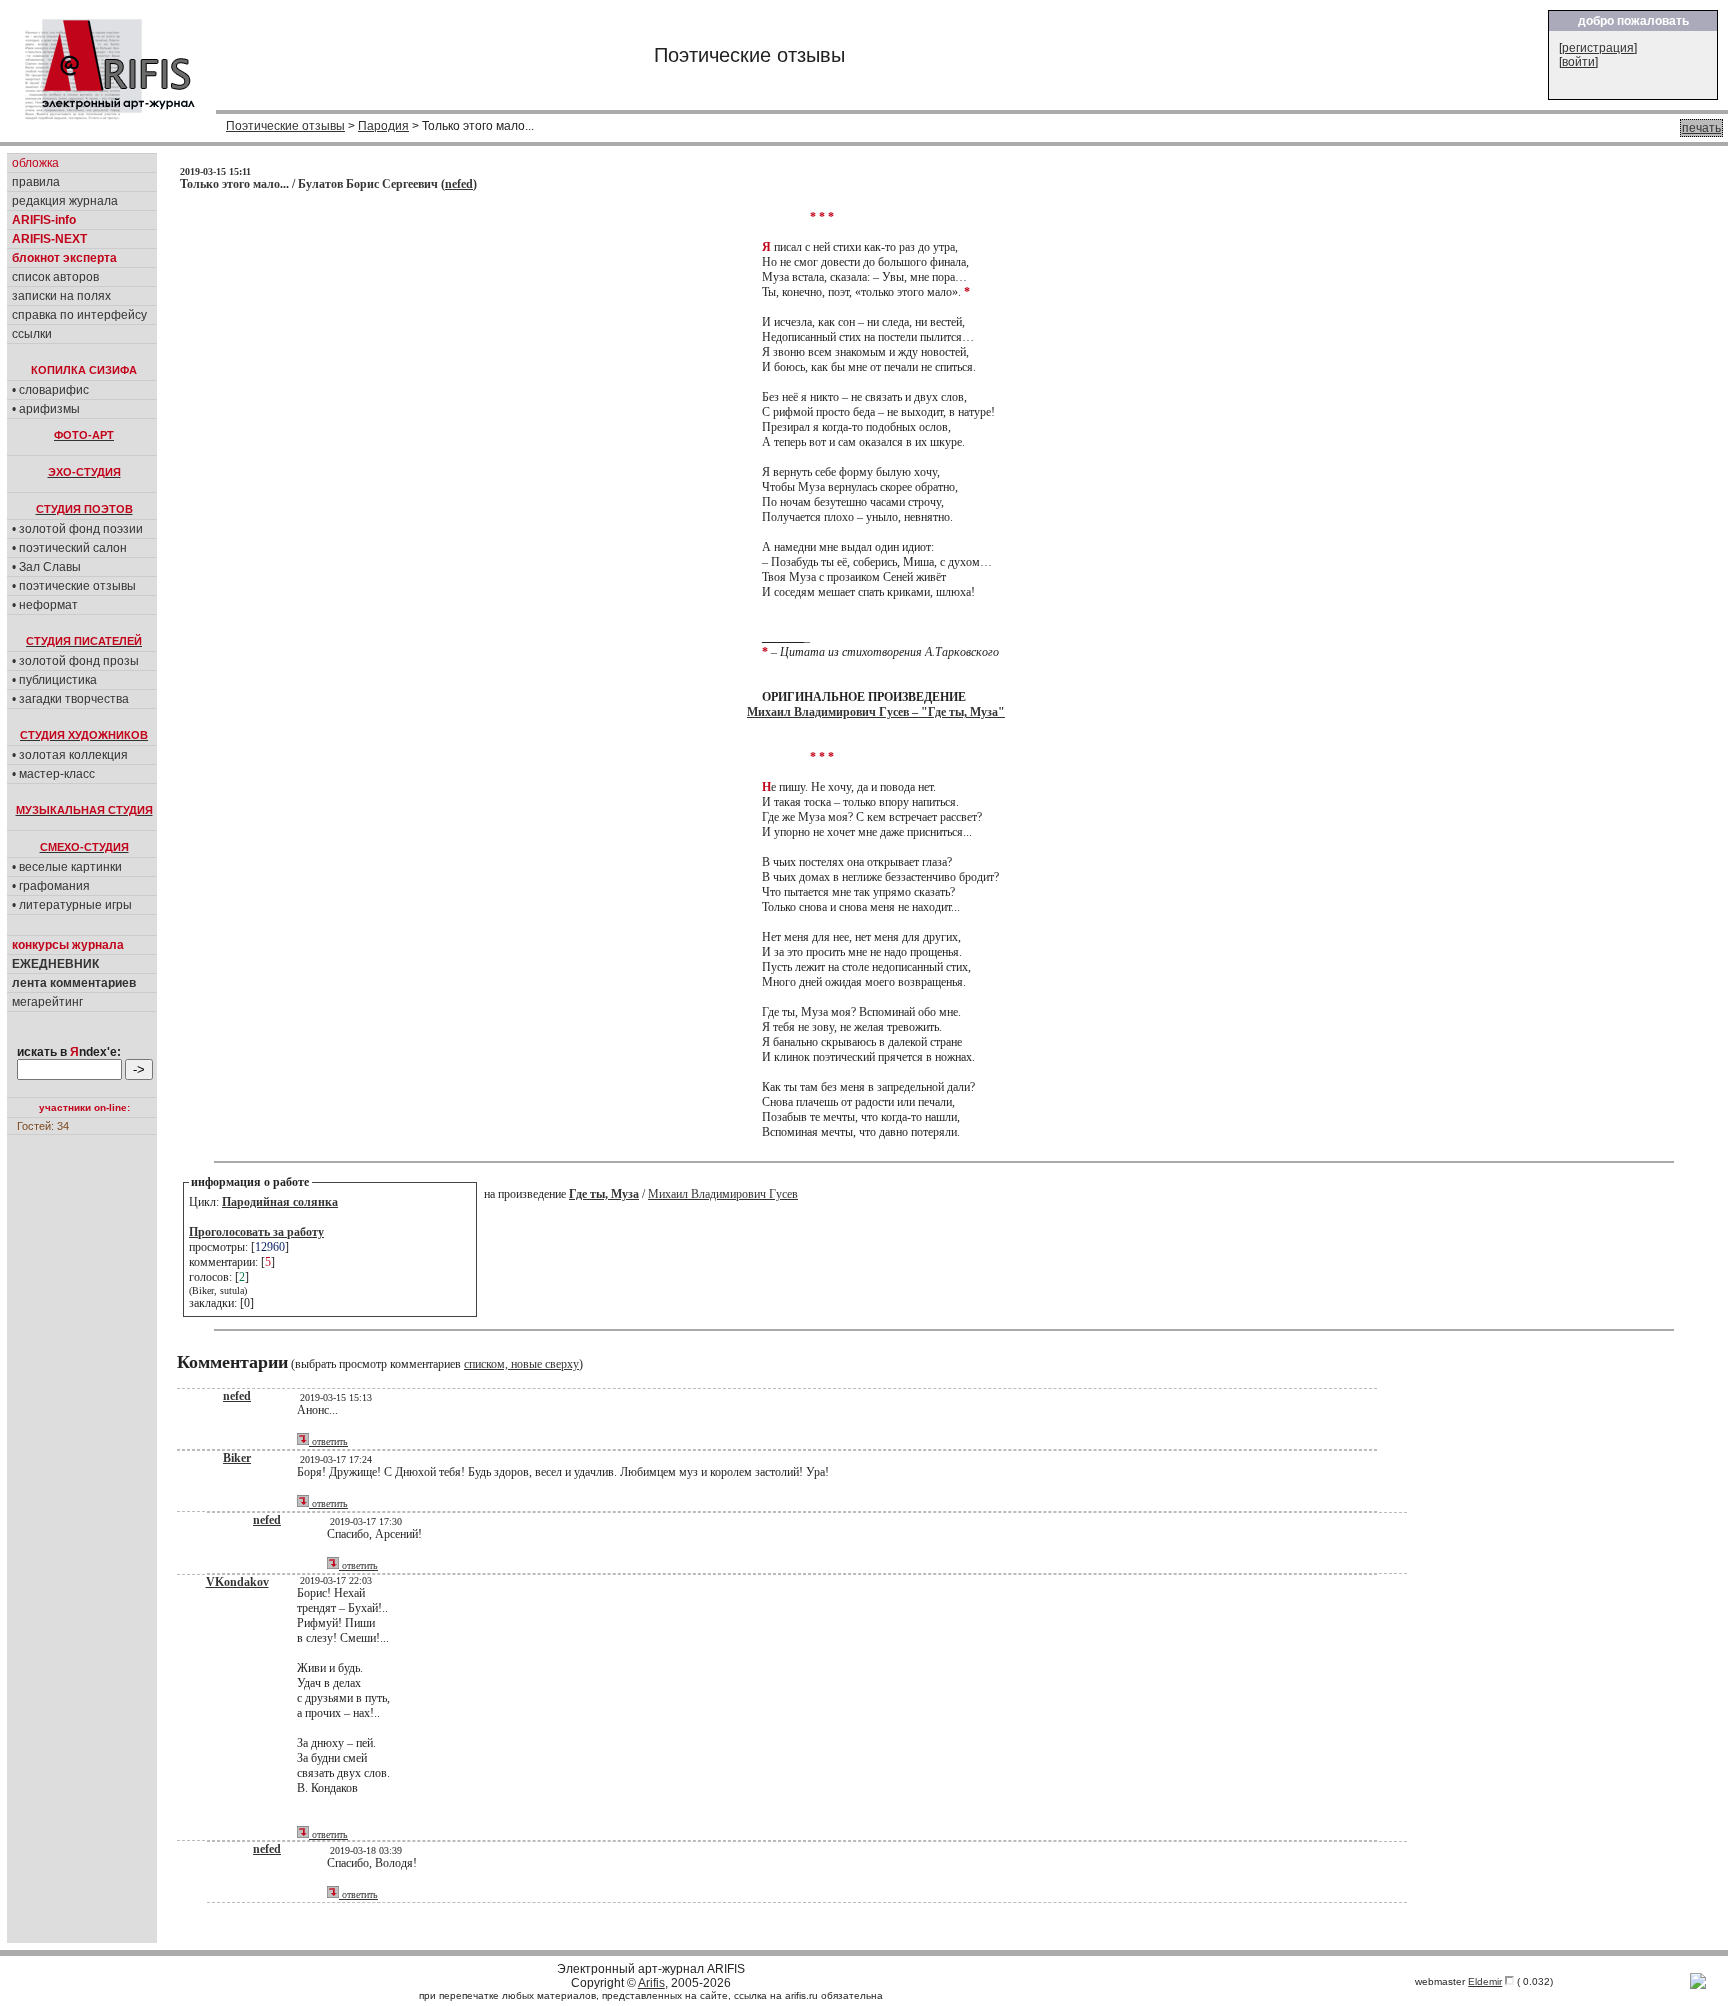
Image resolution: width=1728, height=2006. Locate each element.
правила (36, 182)
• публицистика (54, 680)
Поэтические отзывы (285, 126)
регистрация (1598, 48)
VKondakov (237, 1582)
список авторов (55, 277)
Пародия (383, 126)
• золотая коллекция (70, 755)
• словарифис (50, 390)
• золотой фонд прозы (75, 661)
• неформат (45, 605)
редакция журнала (65, 201)
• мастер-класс (53, 774)
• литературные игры (72, 905)
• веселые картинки (67, 867)
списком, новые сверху (521, 1364)
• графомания (51, 886)
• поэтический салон (69, 548)
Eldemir (1485, 1981)
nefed (459, 184)
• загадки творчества (70, 699)
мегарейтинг (47, 1002)
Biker (237, 1458)
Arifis (651, 1983)
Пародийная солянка (280, 1202)
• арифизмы (46, 409)
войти (1578, 62)
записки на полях (61, 296)
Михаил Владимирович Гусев (723, 1194)
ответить (328, 1441)
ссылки (32, 334)
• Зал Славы (46, 567)
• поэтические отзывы (74, 586)
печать (1701, 128)
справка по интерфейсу (79, 315)
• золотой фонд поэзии (77, 529)
